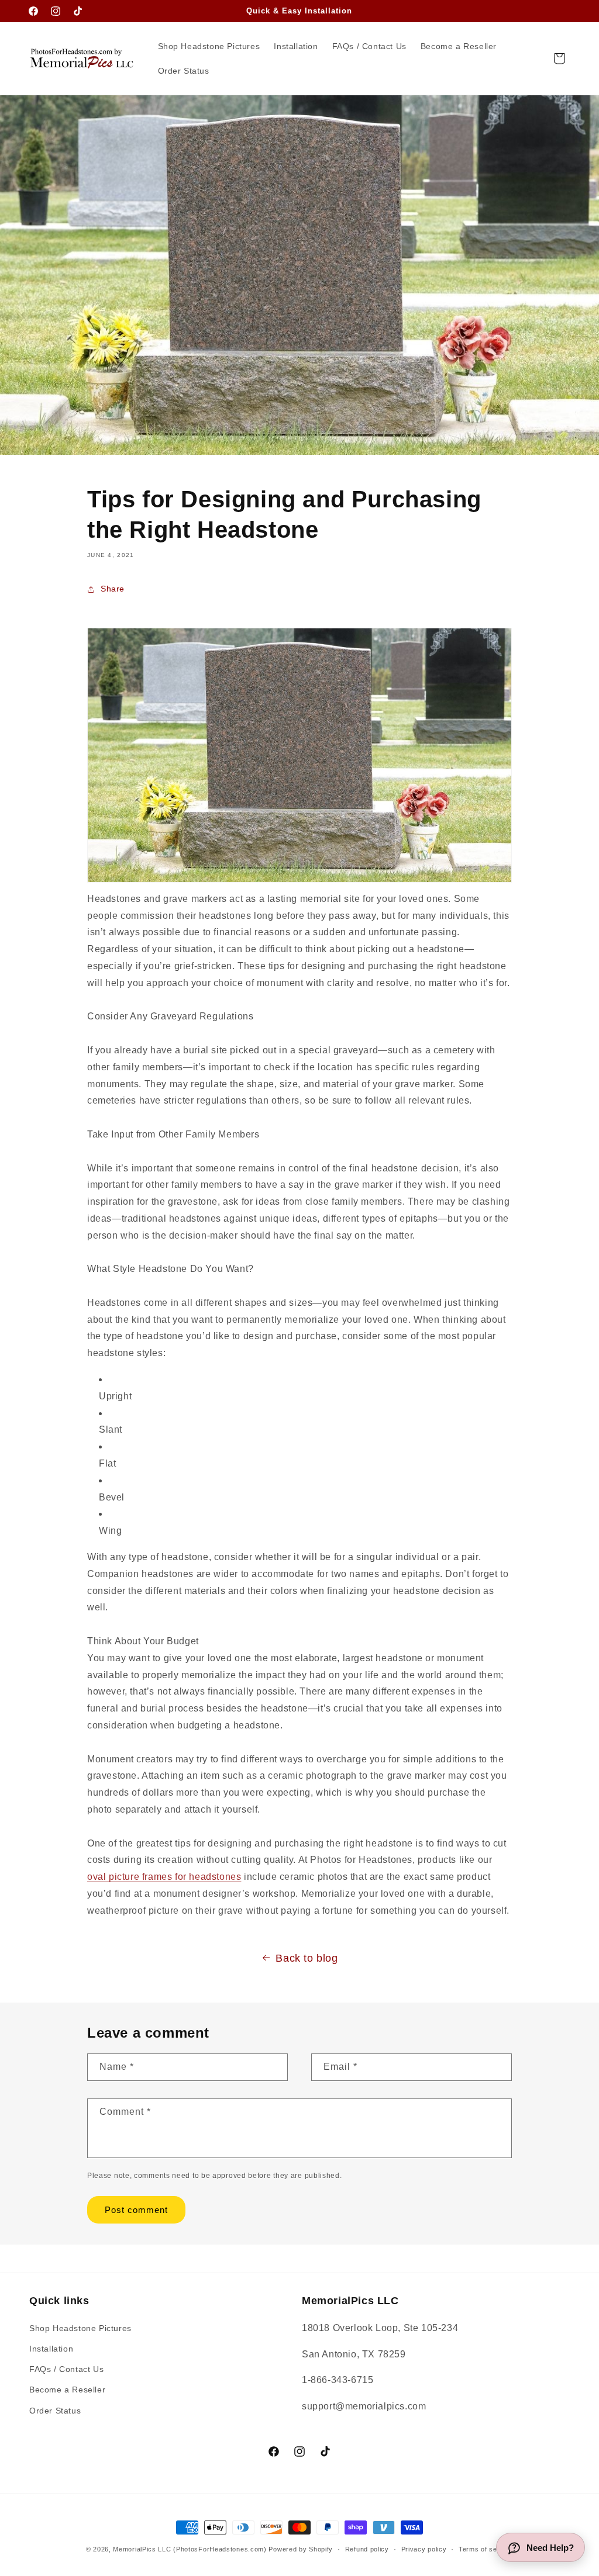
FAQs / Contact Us (66, 2369)
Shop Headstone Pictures (80, 2328)
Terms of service (486, 2549)
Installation (51, 2349)
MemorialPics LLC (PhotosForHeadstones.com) (190, 2549)
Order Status (55, 2411)
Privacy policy (424, 2549)
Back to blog (307, 1958)
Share (113, 589)
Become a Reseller (67, 2390)
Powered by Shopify (301, 2549)
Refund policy (367, 2549)
